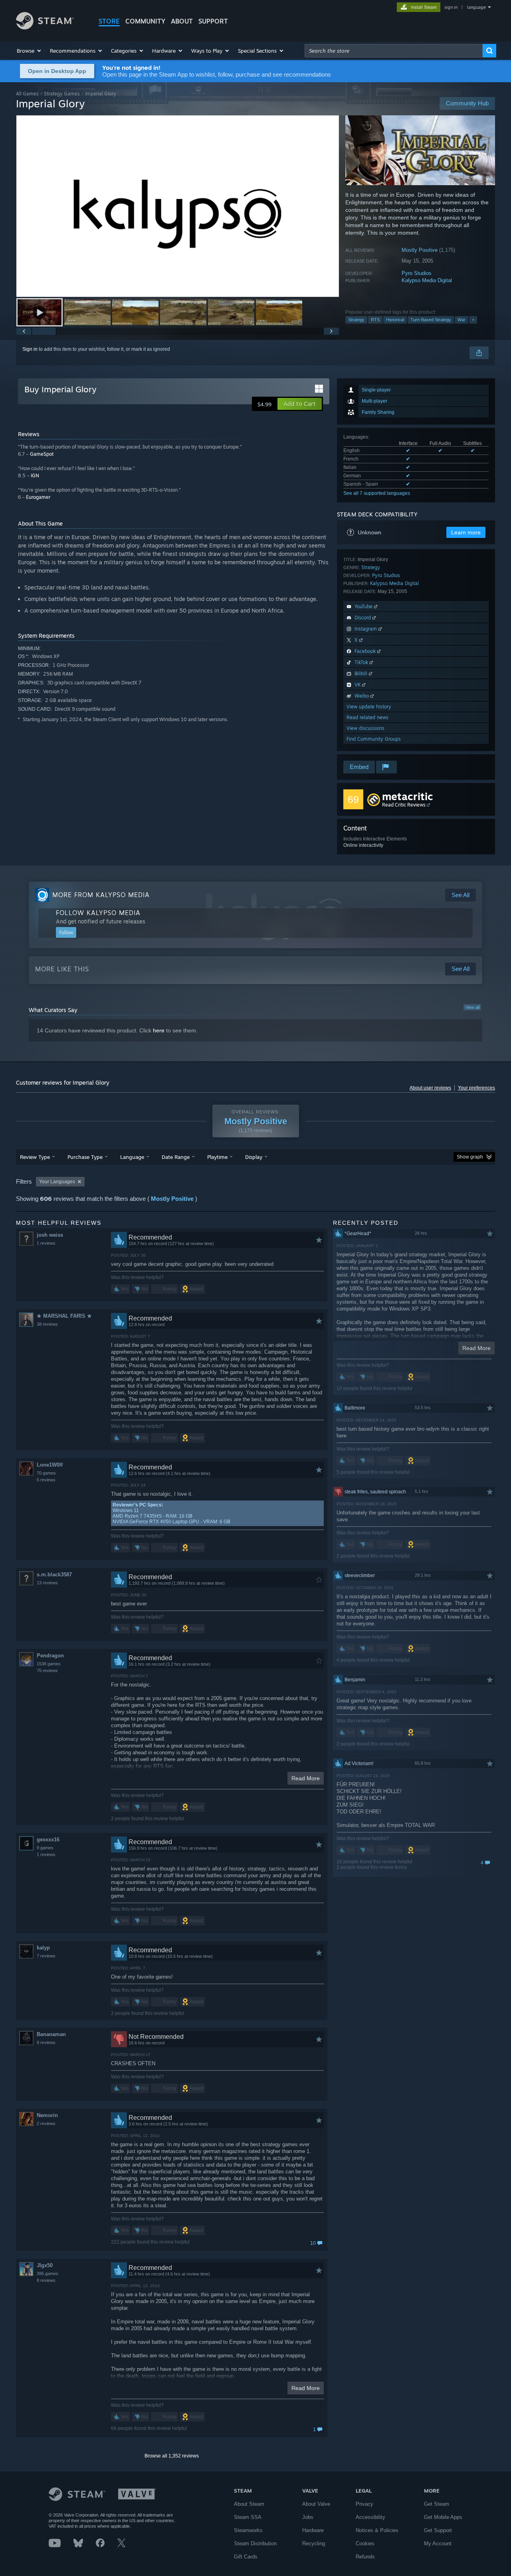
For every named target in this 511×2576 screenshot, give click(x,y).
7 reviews (46, 1956)
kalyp (43, 1948)
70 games (46, 1473)
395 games (48, 2274)
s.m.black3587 (54, 1575)
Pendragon (50, 1656)
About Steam (249, 2504)
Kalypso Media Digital (427, 280)
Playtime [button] (217, 1157)
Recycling (314, 2543)
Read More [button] (306, 1778)
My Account (438, 2543)
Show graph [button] (470, 1157)
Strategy (356, 320)
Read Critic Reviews (404, 805)
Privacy (364, 2504)
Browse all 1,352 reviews (172, 2456)
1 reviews (46, 1243)
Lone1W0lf (50, 1465)
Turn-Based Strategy (431, 320)
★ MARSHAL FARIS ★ (64, 1316)
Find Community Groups (374, 739)
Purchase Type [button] (85, 1157)
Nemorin (47, 2115)
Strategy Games (62, 94)
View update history (369, 707)
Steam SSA (248, 2517)
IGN (35, 475)
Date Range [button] (176, 1157)
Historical (395, 320)
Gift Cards (246, 2557)
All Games (27, 94)
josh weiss (50, 1235)
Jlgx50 (45, 2265)
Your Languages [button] (57, 1182)
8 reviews (46, 2042)
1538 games (49, 1664)
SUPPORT (213, 21)
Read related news (367, 717)
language (476, 7)
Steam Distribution (255, 2543)
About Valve (316, 2504)
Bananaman (51, 2034)
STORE (109, 21)
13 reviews (47, 1583)
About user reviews (430, 1088)
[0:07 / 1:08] (178, 206)
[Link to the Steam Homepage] (45, 27)
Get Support (438, 2530)
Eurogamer (38, 497)
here (159, 1030)
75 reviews (47, 1671)
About (182, 21)
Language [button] (132, 1157)
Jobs (308, 2517)
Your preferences (476, 1088)
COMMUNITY (145, 21)
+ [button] (473, 320)
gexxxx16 (48, 1840)
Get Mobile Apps (443, 2517)
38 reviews (47, 1324)
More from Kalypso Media (101, 895)
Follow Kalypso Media (98, 913)
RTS (375, 320)
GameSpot (42, 454)
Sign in (30, 349)
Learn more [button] (466, 532)
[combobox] (394, 51)
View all (472, 1007)
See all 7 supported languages (377, 493)
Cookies (365, 2543)
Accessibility (370, 2517)
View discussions (365, 728)
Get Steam (437, 2504)
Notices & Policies (377, 2530)
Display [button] (254, 1157)
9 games (45, 1848)
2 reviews (46, 2123)
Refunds (365, 2557)
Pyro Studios (417, 273)
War (461, 320)
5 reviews (46, 1480)
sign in (451, 7)
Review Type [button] (35, 1157)
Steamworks (248, 2530)
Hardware (313, 2530)
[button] (29, 51)
